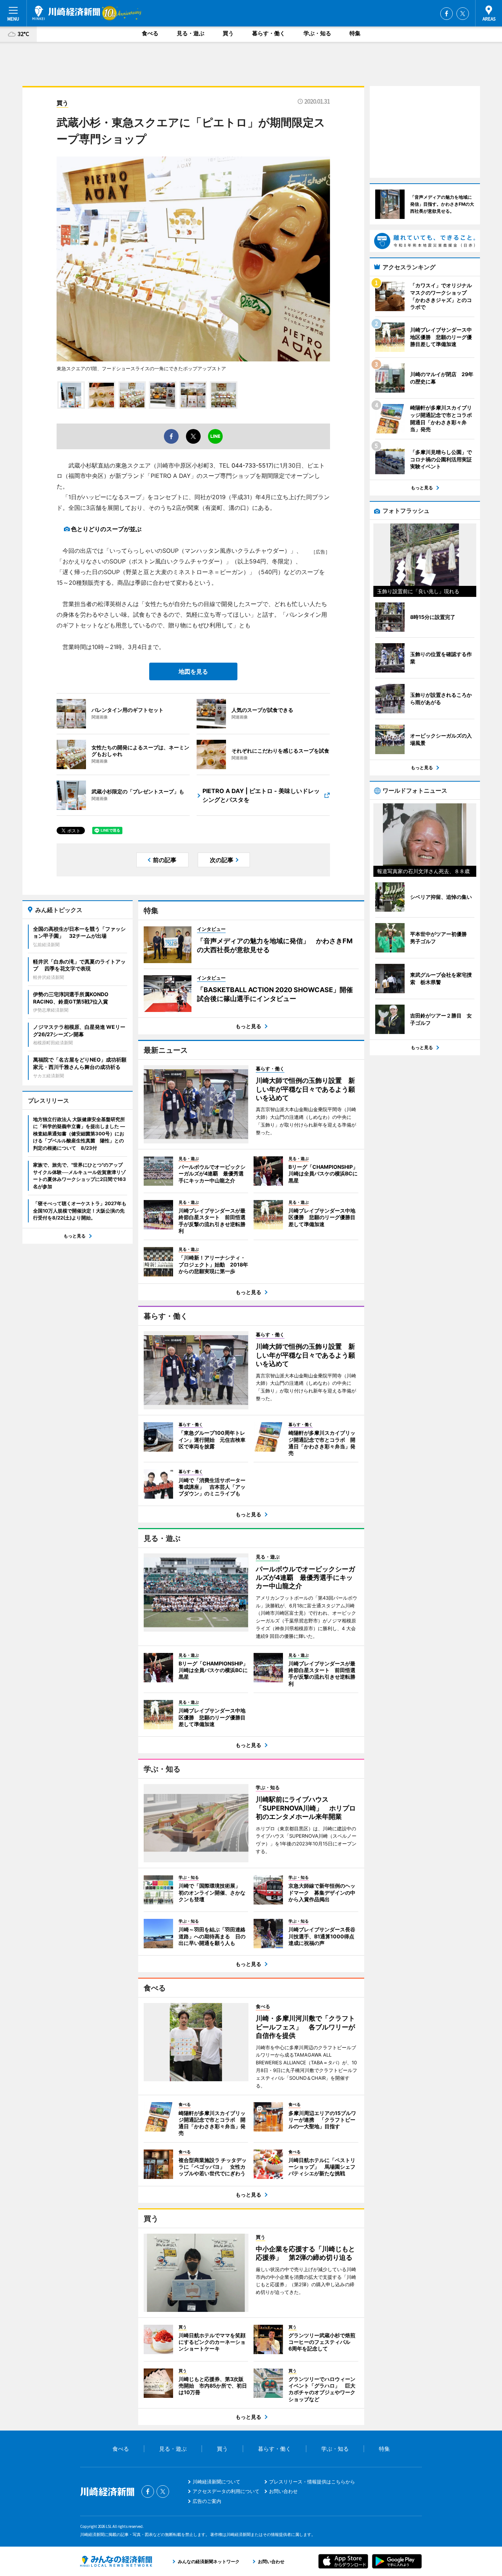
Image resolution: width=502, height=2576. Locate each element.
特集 (355, 33)
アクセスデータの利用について (226, 2491)
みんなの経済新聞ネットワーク (116, 2561)
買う (228, 33)
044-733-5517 (252, 465)
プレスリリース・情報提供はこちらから (312, 2482)
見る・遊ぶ (191, 33)
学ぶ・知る (317, 33)
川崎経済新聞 (66, 13)
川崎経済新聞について (216, 2482)
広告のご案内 (207, 2501)
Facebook (447, 14)
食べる (150, 33)
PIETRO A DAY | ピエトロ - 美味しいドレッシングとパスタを (261, 795)
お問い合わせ (283, 2491)
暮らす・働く (269, 33)
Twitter (463, 14)
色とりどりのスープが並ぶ (106, 529)
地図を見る (193, 671)
